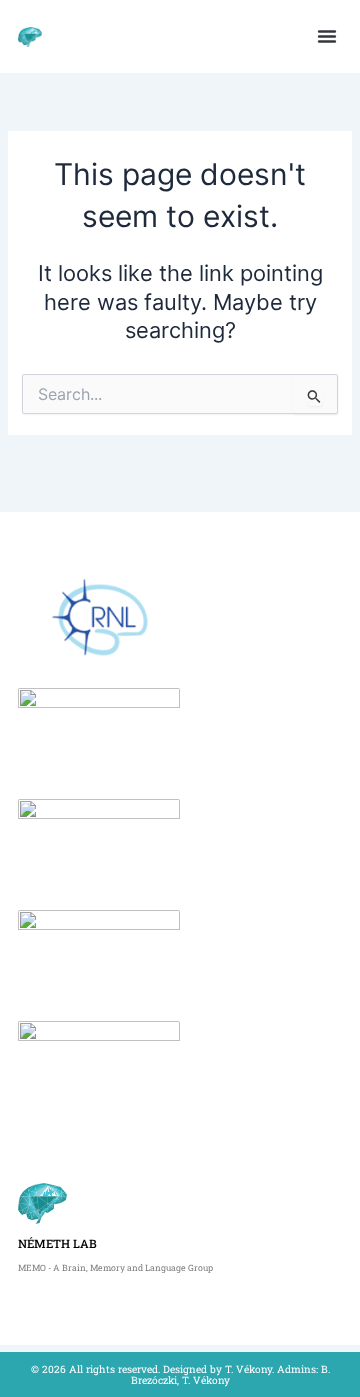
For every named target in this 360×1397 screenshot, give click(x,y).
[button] (327, 36)
